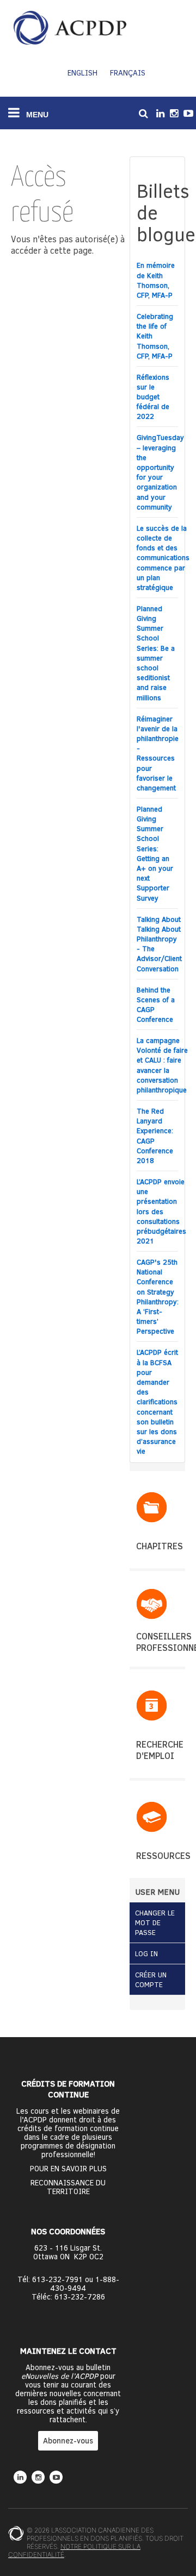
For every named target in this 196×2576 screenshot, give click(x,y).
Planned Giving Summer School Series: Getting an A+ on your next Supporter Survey (155, 853)
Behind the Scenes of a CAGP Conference (156, 1005)
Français (128, 73)
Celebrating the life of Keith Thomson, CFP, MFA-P (155, 336)
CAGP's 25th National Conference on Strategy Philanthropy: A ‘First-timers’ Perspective (158, 1296)
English (82, 73)
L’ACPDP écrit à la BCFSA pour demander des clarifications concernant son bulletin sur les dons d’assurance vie (157, 1402)
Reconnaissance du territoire (68, 2187)
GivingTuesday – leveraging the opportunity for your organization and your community (160, 472)
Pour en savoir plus (68, 2169)
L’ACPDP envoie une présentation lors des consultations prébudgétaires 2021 (161, 1211)
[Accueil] (70, 28)
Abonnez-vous (68, 2440)
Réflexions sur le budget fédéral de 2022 (153, 397)
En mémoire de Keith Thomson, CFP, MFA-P (156, 280)
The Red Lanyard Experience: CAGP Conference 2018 (155, 1136)
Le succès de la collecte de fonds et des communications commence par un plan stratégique (163, 558)
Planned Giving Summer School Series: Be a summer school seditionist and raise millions (156, 653)
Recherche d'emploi (160, 1750)
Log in (146, 1953)
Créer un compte (151, 1980)
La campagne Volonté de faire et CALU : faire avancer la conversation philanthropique (162, 1065)
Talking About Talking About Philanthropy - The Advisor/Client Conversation (159, 944)
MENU (36, 115)
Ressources (163, 1855)
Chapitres (160, 1546)
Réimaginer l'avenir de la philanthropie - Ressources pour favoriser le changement (158, 753)
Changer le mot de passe (155, 1922)
